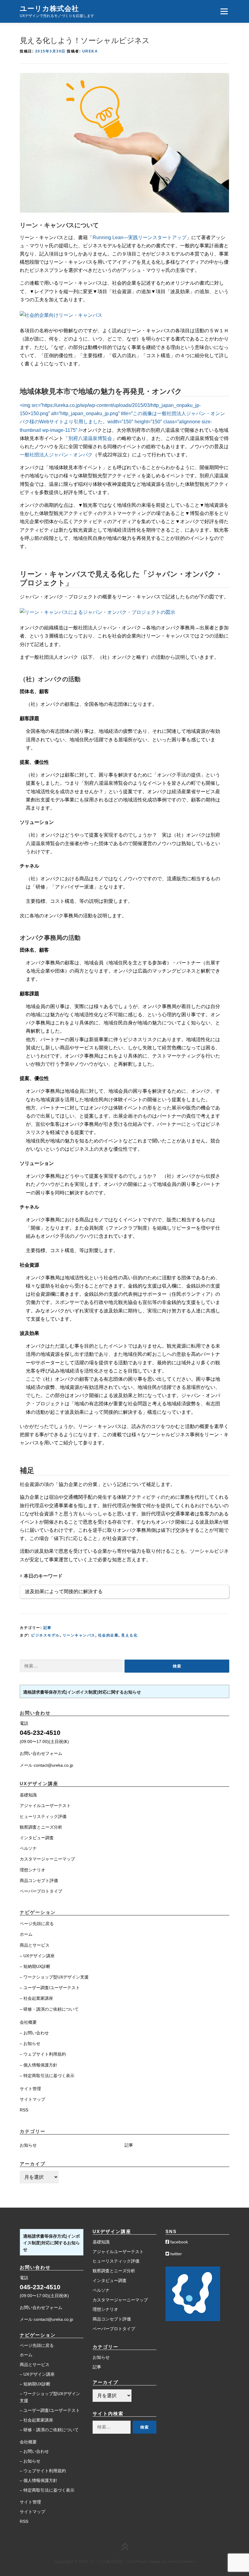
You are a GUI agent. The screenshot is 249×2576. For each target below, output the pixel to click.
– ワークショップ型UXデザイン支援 (54, 1977)
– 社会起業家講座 (36, 1998)
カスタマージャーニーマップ (47, 1859)
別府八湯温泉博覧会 (90, 438)
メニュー (224, 11)
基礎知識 (28, 1795)
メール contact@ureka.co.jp (46, 1765)
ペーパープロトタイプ (41, 1891)
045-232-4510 (40, 1733)
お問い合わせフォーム (41, 1753)
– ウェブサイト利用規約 (43, 2054)
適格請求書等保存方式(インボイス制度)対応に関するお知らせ (82, 1692)
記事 (48, 1628)
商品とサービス (35, 1945)
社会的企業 (108, 1635)
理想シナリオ (32, 1870)
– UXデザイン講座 (37, 1956)
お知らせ (28, 2145)
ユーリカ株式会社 (49, 8)
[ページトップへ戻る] (125, 2547)
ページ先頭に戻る (37, 1924)
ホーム (26, 1934)
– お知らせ (30, 2043)
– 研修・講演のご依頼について (49, 2009)
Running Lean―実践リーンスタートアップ (140, 237)
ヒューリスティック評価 (43, 1816)
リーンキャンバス (79, 1635)
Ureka (90, 51)
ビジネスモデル (45, 1635)
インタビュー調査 (37, 1838)
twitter (176, 2254)
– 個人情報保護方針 (39, 2065)
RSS (24, 2110)
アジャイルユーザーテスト (45, 1806)
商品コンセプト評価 (39, 1880)
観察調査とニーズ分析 (41, 1827)
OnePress (138, 2561)
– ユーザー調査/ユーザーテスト (50, 1988)
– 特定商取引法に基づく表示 (47, 2076)
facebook (179, 2242)
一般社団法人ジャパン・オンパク (56, 455)
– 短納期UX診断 (35, 1966)
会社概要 (28, 2022)
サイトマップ (32, 2099)
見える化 (129, 1635)
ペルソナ (28, 1848)
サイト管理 (30, 2089)
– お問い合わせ (34, 2033)
